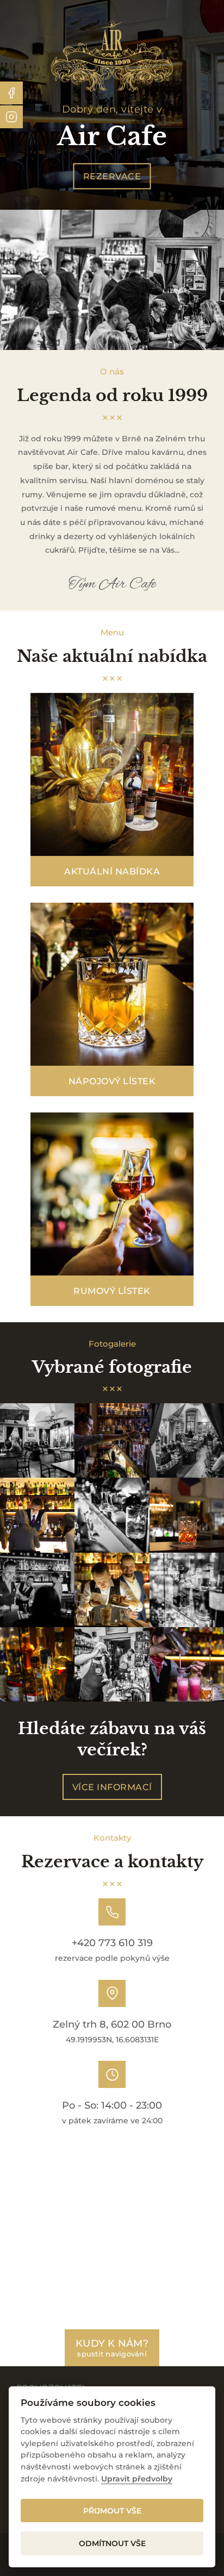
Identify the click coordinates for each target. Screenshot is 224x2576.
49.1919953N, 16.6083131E (112, 2040)
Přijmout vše (112, 2511)
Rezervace (112, 176)
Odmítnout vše (112, 2543)
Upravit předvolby (137, 2479)
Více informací (112, 1787)
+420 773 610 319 (112, 1943)
